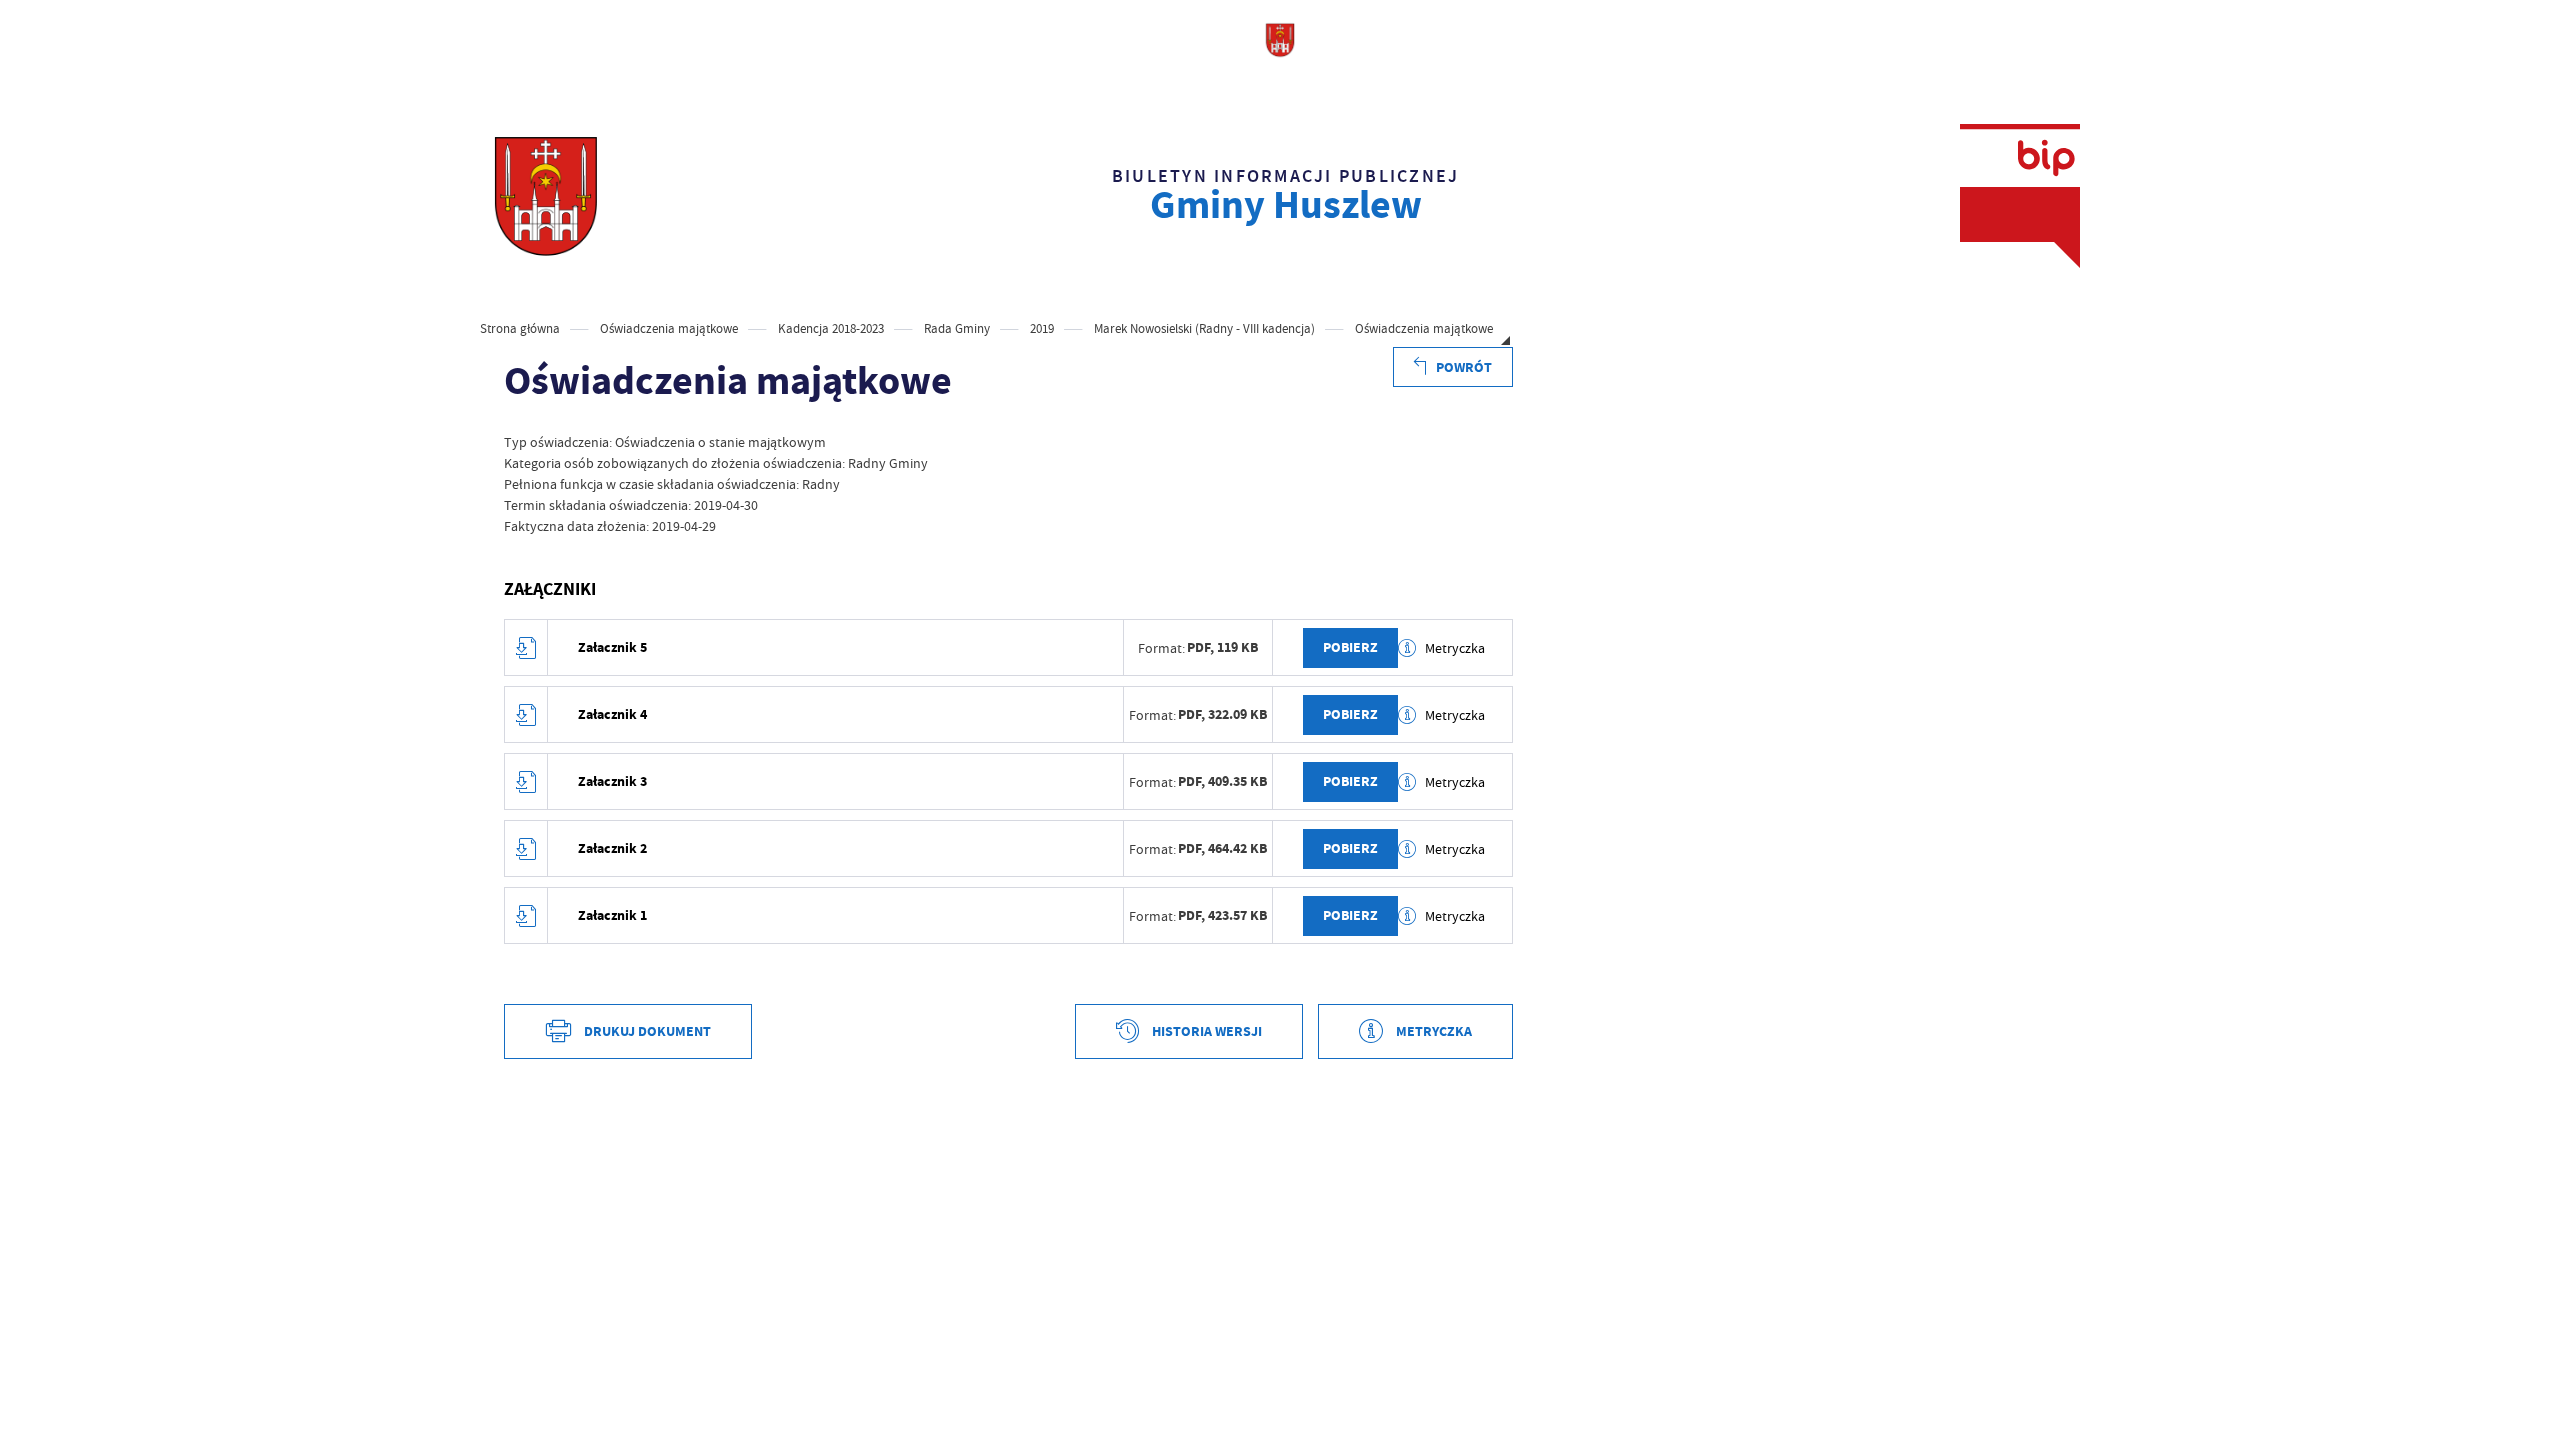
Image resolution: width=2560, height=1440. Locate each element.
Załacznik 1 (612, 915)
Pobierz (1350, 647)
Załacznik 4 (612, 714)
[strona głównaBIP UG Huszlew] (545, 196)
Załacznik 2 (612, 848)
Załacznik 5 (612, 647)
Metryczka (1455, 648)
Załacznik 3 (612, 781)
